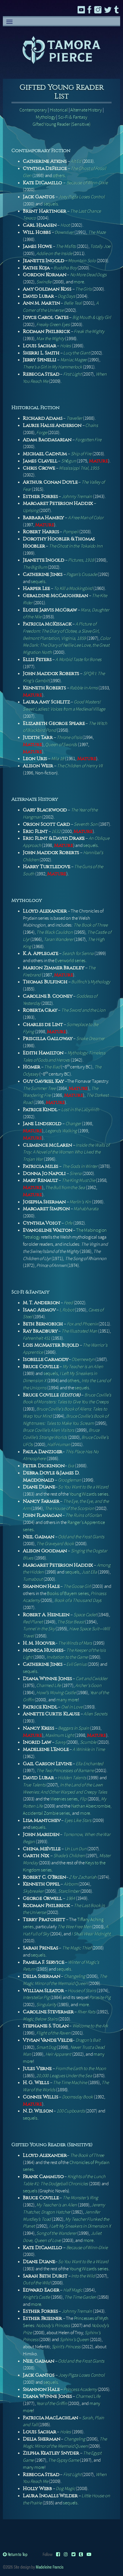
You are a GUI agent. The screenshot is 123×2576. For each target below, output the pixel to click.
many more (67, 1700)
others (59, 175)
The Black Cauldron (54, 932)
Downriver (64, 232)
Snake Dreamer (91, 1038)
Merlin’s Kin (80, 1202)
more (79, 282)
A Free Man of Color (86, 518)
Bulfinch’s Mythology (91, 982)
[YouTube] (89, 2554)
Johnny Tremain (77, 496)
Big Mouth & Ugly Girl (92, 317)
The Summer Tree (39, 1088)
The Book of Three (91, 925)
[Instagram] (66, 2554)
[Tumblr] (81, 2554)
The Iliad (52, 1067)
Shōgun (69, 461)
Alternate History (86, 110)
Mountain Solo (82, 261)
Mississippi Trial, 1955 (79, 468)
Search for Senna (78, 953)
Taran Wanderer (58, 939)
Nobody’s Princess (53, 2325)
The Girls (83, 289)
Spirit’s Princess (66, 2347)
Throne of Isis (69, 737)
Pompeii (71, 532)
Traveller (74, 418)
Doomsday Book (78, 2097)
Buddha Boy (65, 268)
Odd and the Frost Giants (81, 1537)
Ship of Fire (81, 454)
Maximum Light (59, 1735)
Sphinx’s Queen (74, 2339)
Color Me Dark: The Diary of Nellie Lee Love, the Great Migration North (67, 645)
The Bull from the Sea (65, 1187)
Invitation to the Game (67, 1657)
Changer (73, 1124)
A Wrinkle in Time (89, 1749)
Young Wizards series (89, 1494)
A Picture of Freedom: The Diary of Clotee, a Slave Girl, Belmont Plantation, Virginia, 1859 (61, 631)
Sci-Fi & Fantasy (73, 117)
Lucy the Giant (76, 353)
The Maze (97, 232)
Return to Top (17, 2554)
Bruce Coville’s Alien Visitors (49, 1430)
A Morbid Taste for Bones (79, 659)
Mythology (45, 117)
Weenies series (64, 1799)
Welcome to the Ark (90, 2026)
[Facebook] (58, 2554)
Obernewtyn (83, 1359)
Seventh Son (86, 824)
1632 (56, 831)
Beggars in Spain (74, 1728)
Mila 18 (58, 759)
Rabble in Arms (84, 688)
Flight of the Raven (53, 2033)
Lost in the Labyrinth (80, 1110)
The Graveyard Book (55, 1544)
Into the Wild (83, 2276)
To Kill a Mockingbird (73, 588)
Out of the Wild (37, 2283)
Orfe (69, 1223)
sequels (51, 204)
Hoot (65, 225)
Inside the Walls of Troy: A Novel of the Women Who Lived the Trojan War (66, 1152)
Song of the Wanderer (56, 2233)
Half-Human (59, 1444)
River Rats (87, 2012)
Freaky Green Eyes (53, 324)
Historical (59, 110)
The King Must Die (79, 1180)
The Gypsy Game (64, 2460)
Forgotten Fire (88, 440)
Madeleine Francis (50, 2567)
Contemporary (33, 110)
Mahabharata (86, 1209)
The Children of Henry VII (80, 766)
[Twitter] (74, 2554)
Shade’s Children (69, 1856)
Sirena (76, 1173)
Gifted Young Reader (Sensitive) (62, 124)
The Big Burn (35, 567)
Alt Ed (76, 161)
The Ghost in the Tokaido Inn (76, 546)
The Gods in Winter (80, 1166)
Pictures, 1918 (81, 560)
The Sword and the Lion (83, 1010)
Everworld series (70, 961)
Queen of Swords (61, 744)
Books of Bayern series (68, 1593)
